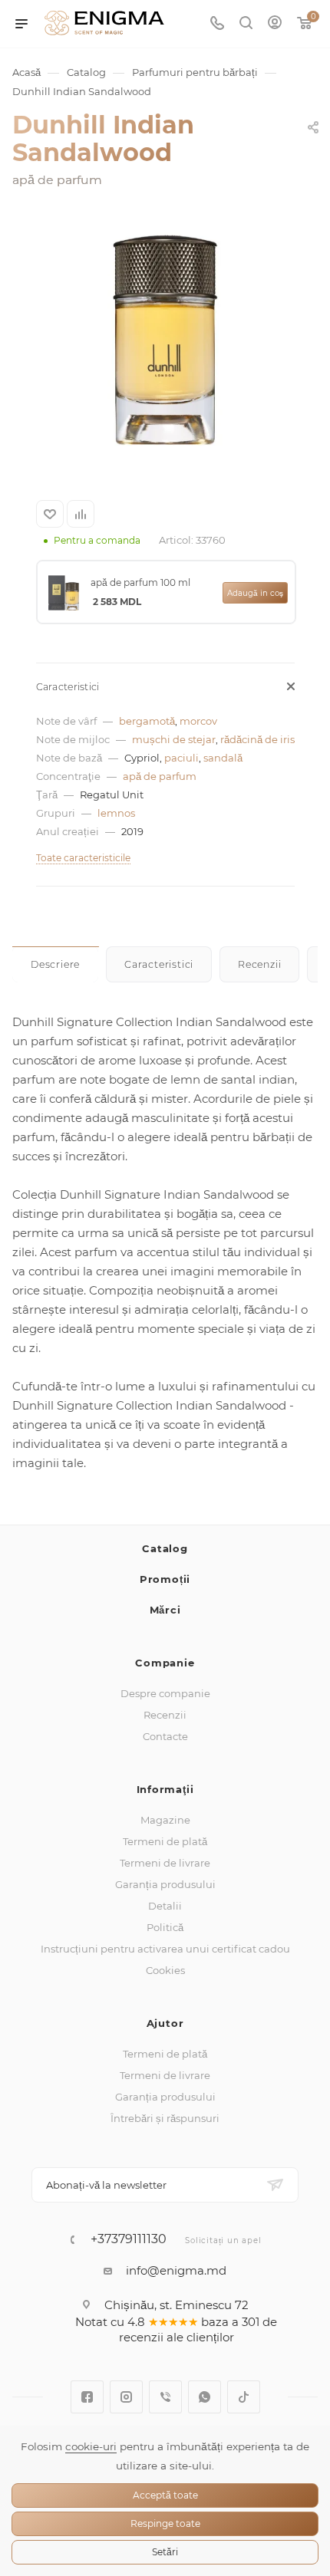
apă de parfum (160, 776)
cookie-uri (91, 2446)
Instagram (126, 2397)
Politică (165, 1927)
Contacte (165, 1736)
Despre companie (165, 1693)
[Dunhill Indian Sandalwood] (165, 340)
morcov (198, 721)
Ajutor (165, 2023)
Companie (165, 1663)
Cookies (165, 1970)
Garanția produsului (165, 1884)
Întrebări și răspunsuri (165, 2118)
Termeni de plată (165, 1841)
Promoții (165, 1579)
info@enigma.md (176, 2270)
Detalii (165, 1906)
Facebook (87, 2397)
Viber (165, 2397)
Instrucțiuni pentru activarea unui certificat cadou (165, 1949)
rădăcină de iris (257, 739)
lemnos (116, 813)
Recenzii (165, 1715)
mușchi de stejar (174, 739)
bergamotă (147, 721)
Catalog (165, 1548)
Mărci (165, 1610)
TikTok (244, 2397)
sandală (223, 758)
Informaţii (165, 1789)
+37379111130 (129, 2239)
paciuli (181, 758)
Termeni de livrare (165, 1863)
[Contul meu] (275, 24)
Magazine (165, 1820)
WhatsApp (205, 2397)
